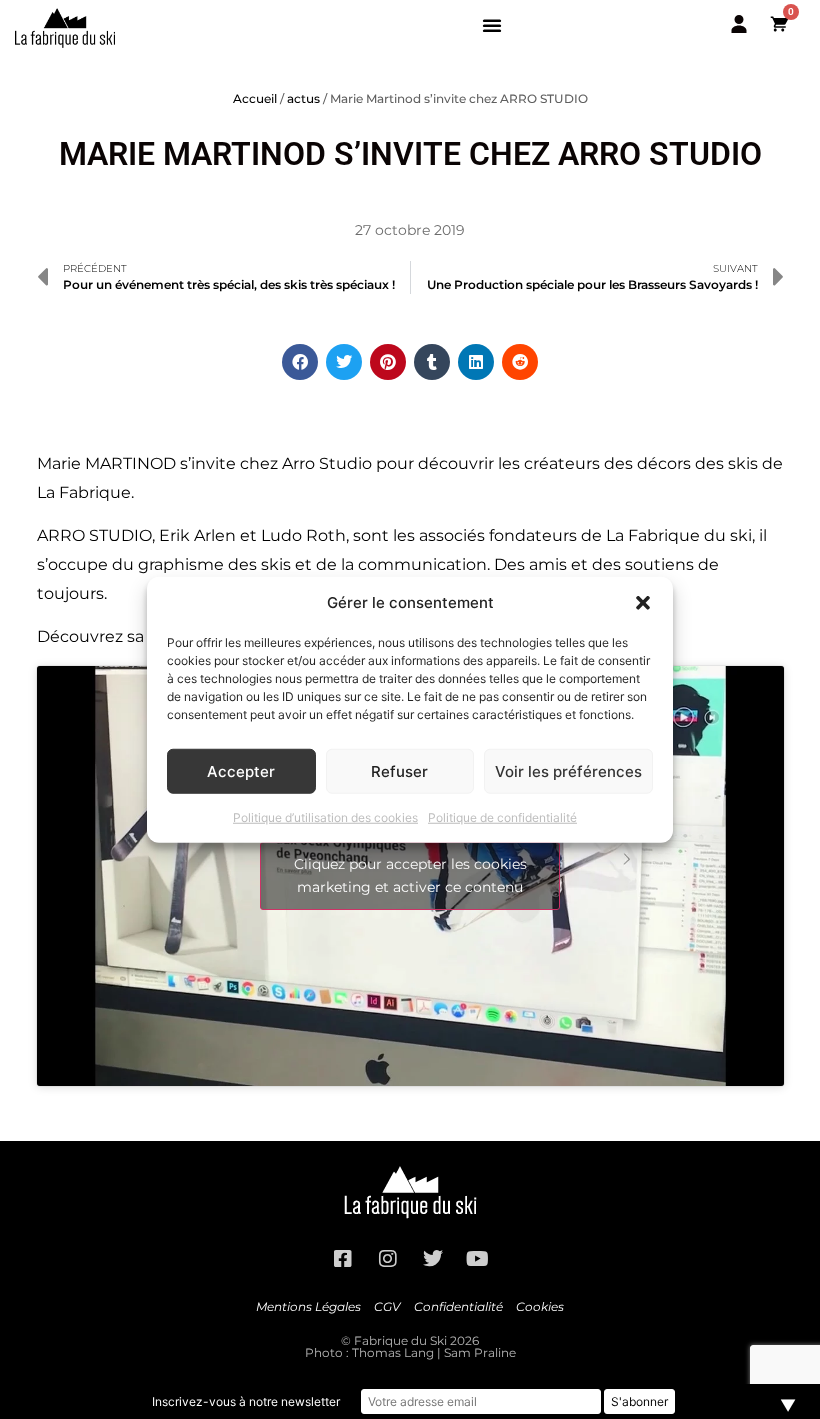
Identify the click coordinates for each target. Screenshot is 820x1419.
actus (303, 98)
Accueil (255, 98)
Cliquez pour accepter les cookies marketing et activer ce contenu (410, 875)
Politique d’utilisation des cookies (325, 817)
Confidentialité (458, 1306)
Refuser (399, 770)
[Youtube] (478, 1259)
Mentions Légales (308, 1306)
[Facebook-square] (343, 1259)
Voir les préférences (568, 770)
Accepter (241, 770)
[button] (643, 603)
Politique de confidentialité (502, 817)
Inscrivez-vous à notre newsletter (246, 1401)
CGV (387, 1306)
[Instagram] (388, 1259)
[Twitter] (433, 1259)
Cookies (540, 1306)
